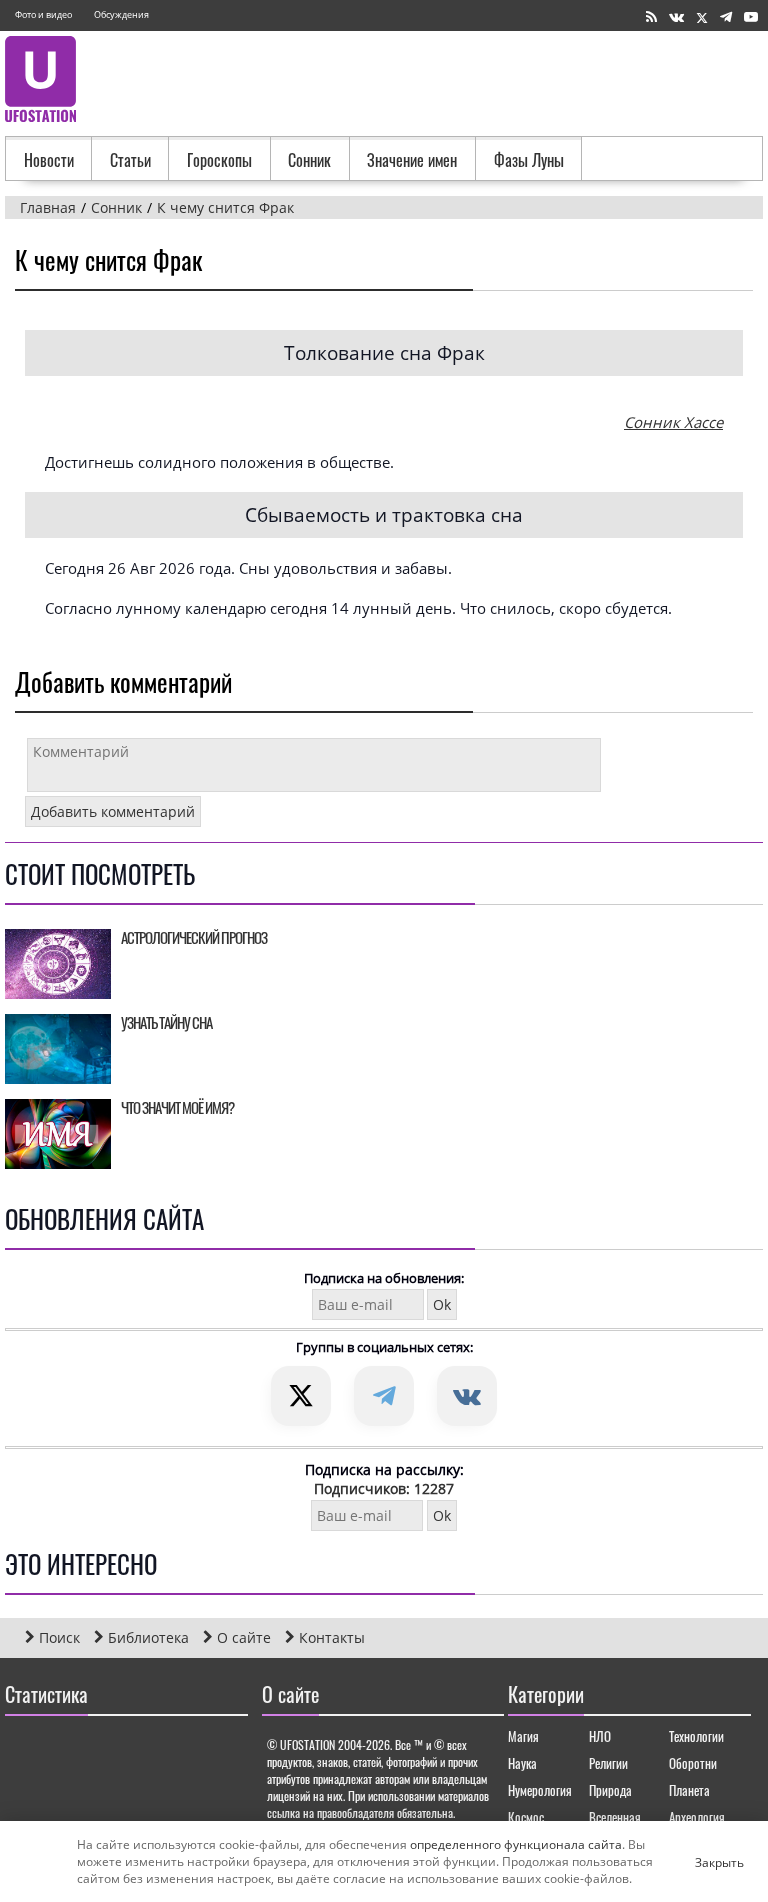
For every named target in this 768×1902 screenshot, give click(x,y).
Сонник (309, 160)
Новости (49, 160)
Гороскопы (219, 160)
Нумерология (540, 1790)
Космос (526, 1817)
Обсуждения (121, 14)
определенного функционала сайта (516, 1844)
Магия (523, 1736)
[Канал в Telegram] (726, 17)
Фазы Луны (529, 160)
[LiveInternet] (24, 1752)
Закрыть (703, 1862)
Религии (608, 1763)
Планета (689, 1790)
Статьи (130, 160)
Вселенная (615, 1817)
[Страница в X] (702, 17)
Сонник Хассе (673, 422)
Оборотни (693, 1763)
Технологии (696, 1736)
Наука (522, 1763)
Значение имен (412, 160)
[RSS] (651, 17)
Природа (610, 1790)
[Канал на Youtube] (751, 17)
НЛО (600, 1736)
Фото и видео (43, 14)
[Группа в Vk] (676, 17)
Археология (697, 1817)
